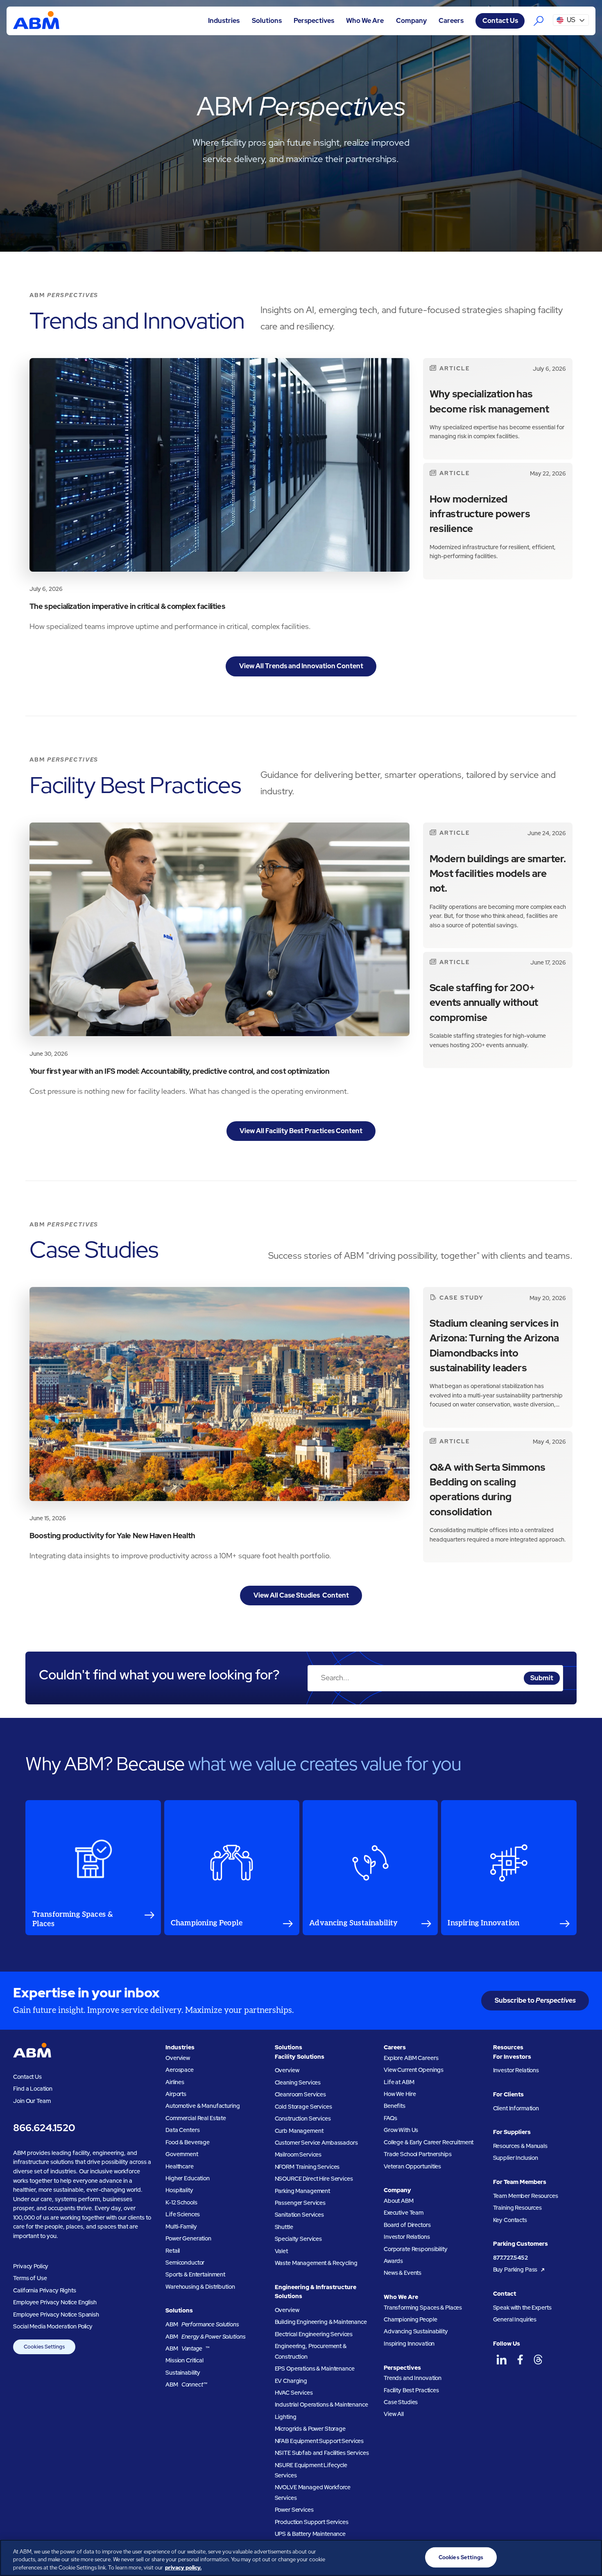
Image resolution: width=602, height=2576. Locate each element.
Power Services (294, 2510)
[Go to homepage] (36, 21)
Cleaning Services (298, 2082)
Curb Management (299, 2131)
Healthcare (180, 2166)
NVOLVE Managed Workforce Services (313, 2492)
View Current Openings (414, 2070)
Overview (178, 2058)
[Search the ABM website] (539, 21)
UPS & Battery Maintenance (310, 2534)
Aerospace (180, 2070)
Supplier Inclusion (516, 2158)
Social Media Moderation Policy (53, 2326)
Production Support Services (312, 2522)
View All (394, 2414)
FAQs (390, 2118)
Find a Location (33, 2089)
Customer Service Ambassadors (316, 2143)
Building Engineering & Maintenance (321, 2322)
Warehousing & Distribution (200, 2287)
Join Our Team (32, 2101)
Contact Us (500, 21)
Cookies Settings (44, 2347)
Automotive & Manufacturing (203, 2106)
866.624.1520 (44, 2128)
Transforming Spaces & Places (423, 2308)
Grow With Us (401, 2130)
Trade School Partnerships (418, 2154)
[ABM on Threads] (538, 2360)
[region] (301, 2558)
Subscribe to (535, 2000)
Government (182, 2154)
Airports (176, 2094)
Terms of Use (30, 2278)
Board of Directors (407, 2225)
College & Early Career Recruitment (429, 2142)
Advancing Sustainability (416, 2331)
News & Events (403, 2273)
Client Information (516, 2108)
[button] (224, 21)
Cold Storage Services (303, 2107)
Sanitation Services (299, 2215)
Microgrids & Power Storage (310, 2429)
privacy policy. (183, 2568)
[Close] (589, 2557)
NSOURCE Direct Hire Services (314, 2179)
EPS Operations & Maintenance (315, 2369)
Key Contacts (510, 2220)
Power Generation (188, 2238)
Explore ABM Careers (411, 2058)
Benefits (395, 2106)
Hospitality (179, 2190)
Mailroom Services (298, 2155)
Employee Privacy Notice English (55, 2302)
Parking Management (302, 2191)
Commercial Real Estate (196, 2118)
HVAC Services (294, 2393)
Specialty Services (298, 2239)
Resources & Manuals (520, 2146)
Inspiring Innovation (409, 2344)
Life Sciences (183, 2214)
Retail (173, 2251)
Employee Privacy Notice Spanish (56, 2315)
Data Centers (182, 2130)
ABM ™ (188, 2348)
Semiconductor (185, 2263)
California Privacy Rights (44, 2290)
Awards (393, 2261)
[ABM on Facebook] (520, 2360)
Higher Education (188, 2178)
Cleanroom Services (300, 2094)
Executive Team (404, 2213)
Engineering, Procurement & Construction (311, 2351)
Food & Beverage (188, 2142)
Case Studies (401, 2402)
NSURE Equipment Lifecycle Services (311, 2470)
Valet (281, 2251)
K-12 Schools (181, 2202)
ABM (202, 2324)
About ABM (399, 2201)
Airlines (175, 2082)
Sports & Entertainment (195, 2274)
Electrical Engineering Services (314, 2334)
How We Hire (400, 2094)
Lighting (286, 2417)
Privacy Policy (31, 2266)
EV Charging (291, 2381)
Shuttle (284, 2227)
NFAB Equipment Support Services (319, 2441)
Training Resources (517, 2208)
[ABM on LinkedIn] (501, 2360)
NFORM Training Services (307, 2167)
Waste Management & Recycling (316, 2263)
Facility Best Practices (411, 2390)
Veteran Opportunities (412, 2166)
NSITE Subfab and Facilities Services (322, 2453)
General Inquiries (515, 2319)
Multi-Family (181, 2227)
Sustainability (183, 2373)
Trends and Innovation (413, 2378)
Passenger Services (300, 2203)
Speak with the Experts (522, 2308)
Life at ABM (399, 2082)
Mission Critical (184, 2360)
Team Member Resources (526, 2196)
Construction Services (303, 2118)
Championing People (410, 2319)
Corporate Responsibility (416, 2249)
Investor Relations (407, 2237)
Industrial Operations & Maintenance (321, 2405)
